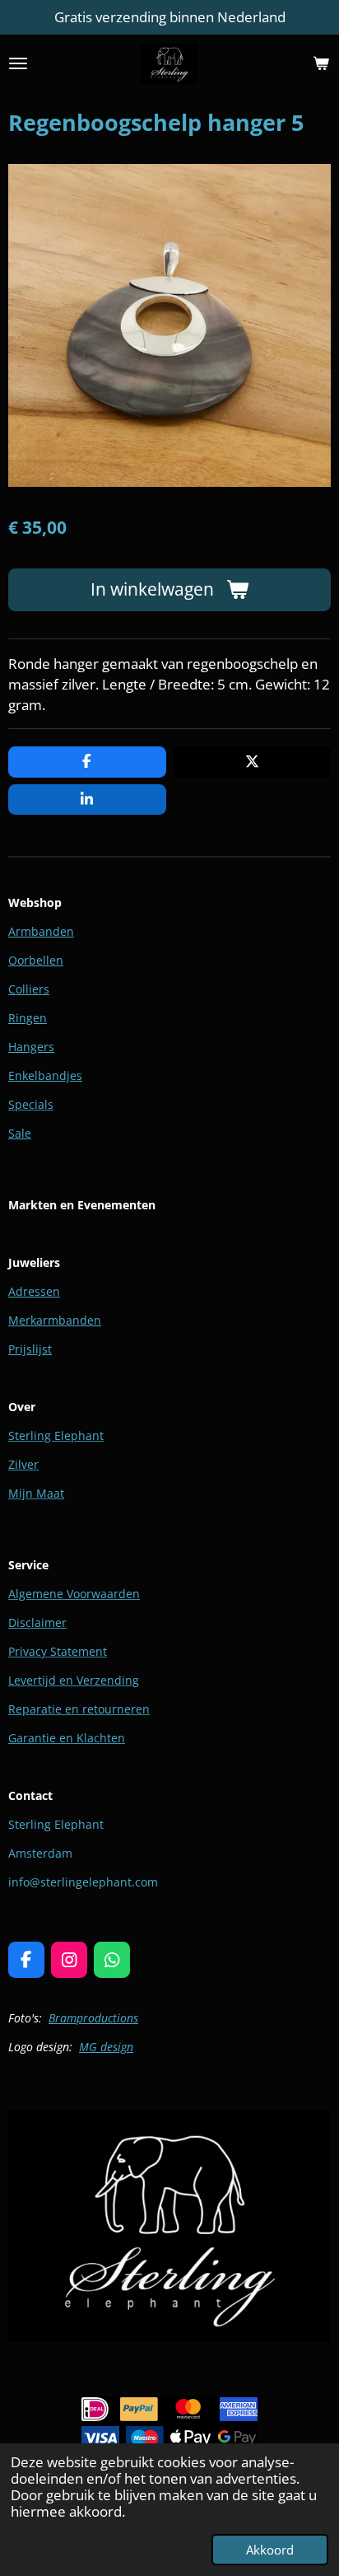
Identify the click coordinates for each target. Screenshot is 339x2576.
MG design (106, 2047)
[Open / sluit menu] (18, 63)
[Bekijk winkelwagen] (321, 63)
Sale (20, 1133)
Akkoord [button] (270, 2550)
